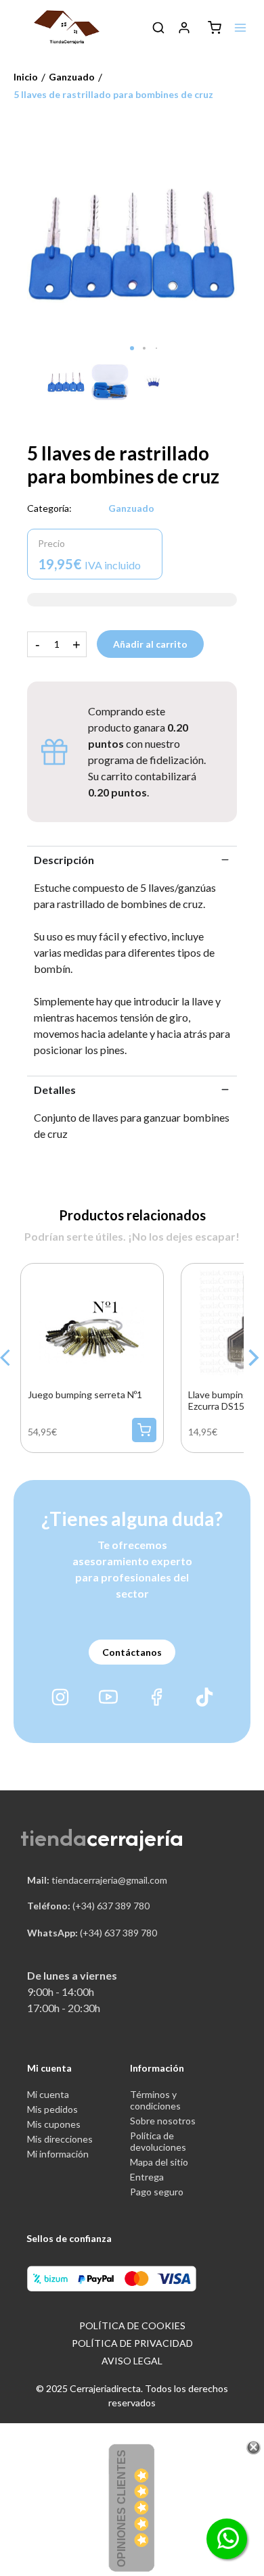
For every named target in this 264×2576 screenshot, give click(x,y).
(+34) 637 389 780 (88, 1906)
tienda (53, 1837)
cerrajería (135, 1837)
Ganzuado (131, 508)
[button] (132, 348)
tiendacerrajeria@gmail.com (97, 1880)
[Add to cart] (144, 1430)
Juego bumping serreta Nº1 (85, 1394)
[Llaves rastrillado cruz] (132, 244)
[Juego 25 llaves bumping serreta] (92, 1321)
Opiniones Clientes (122, 2508)
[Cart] (215, 28)
